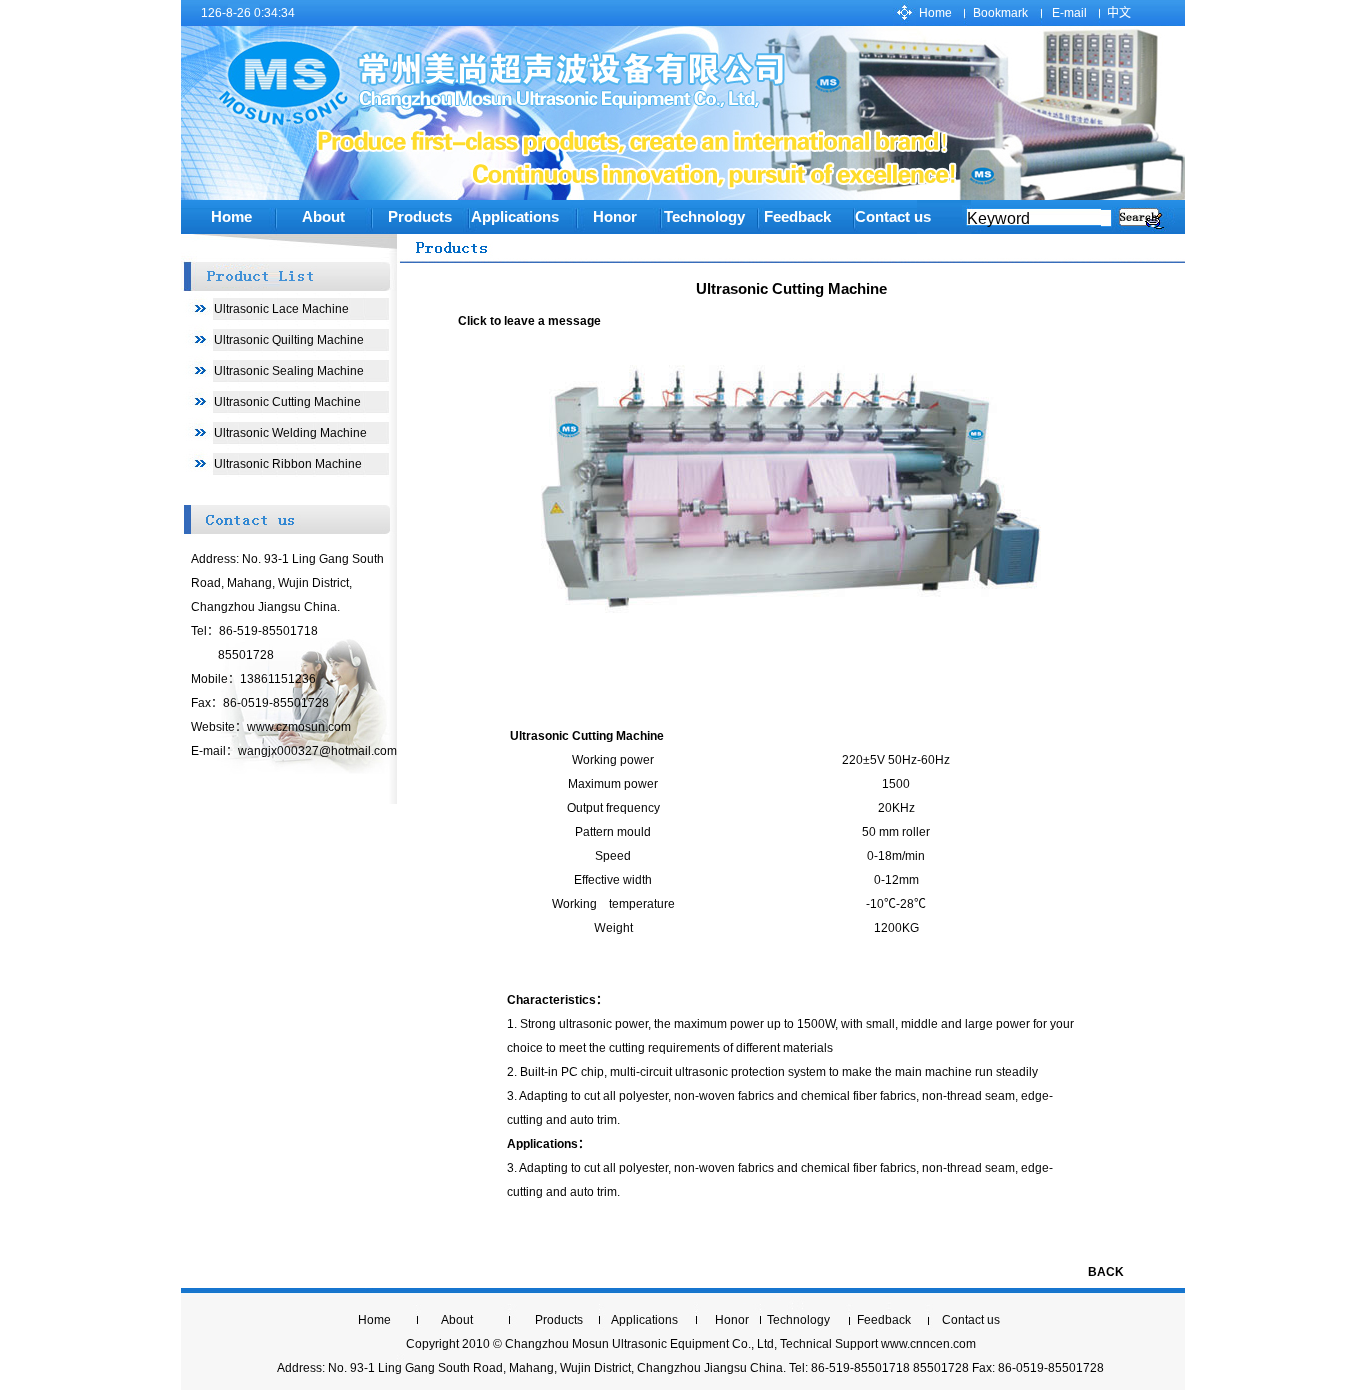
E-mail (1069, 13)
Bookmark (1000, 13)
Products (420, 217)
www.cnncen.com (928, 1344)
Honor (615, 217)
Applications (515, 217)
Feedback (884, 1320)
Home (935, 13)
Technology (798, 1320)
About (323, 217)
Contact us (893, 217)
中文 (1119, 13)
